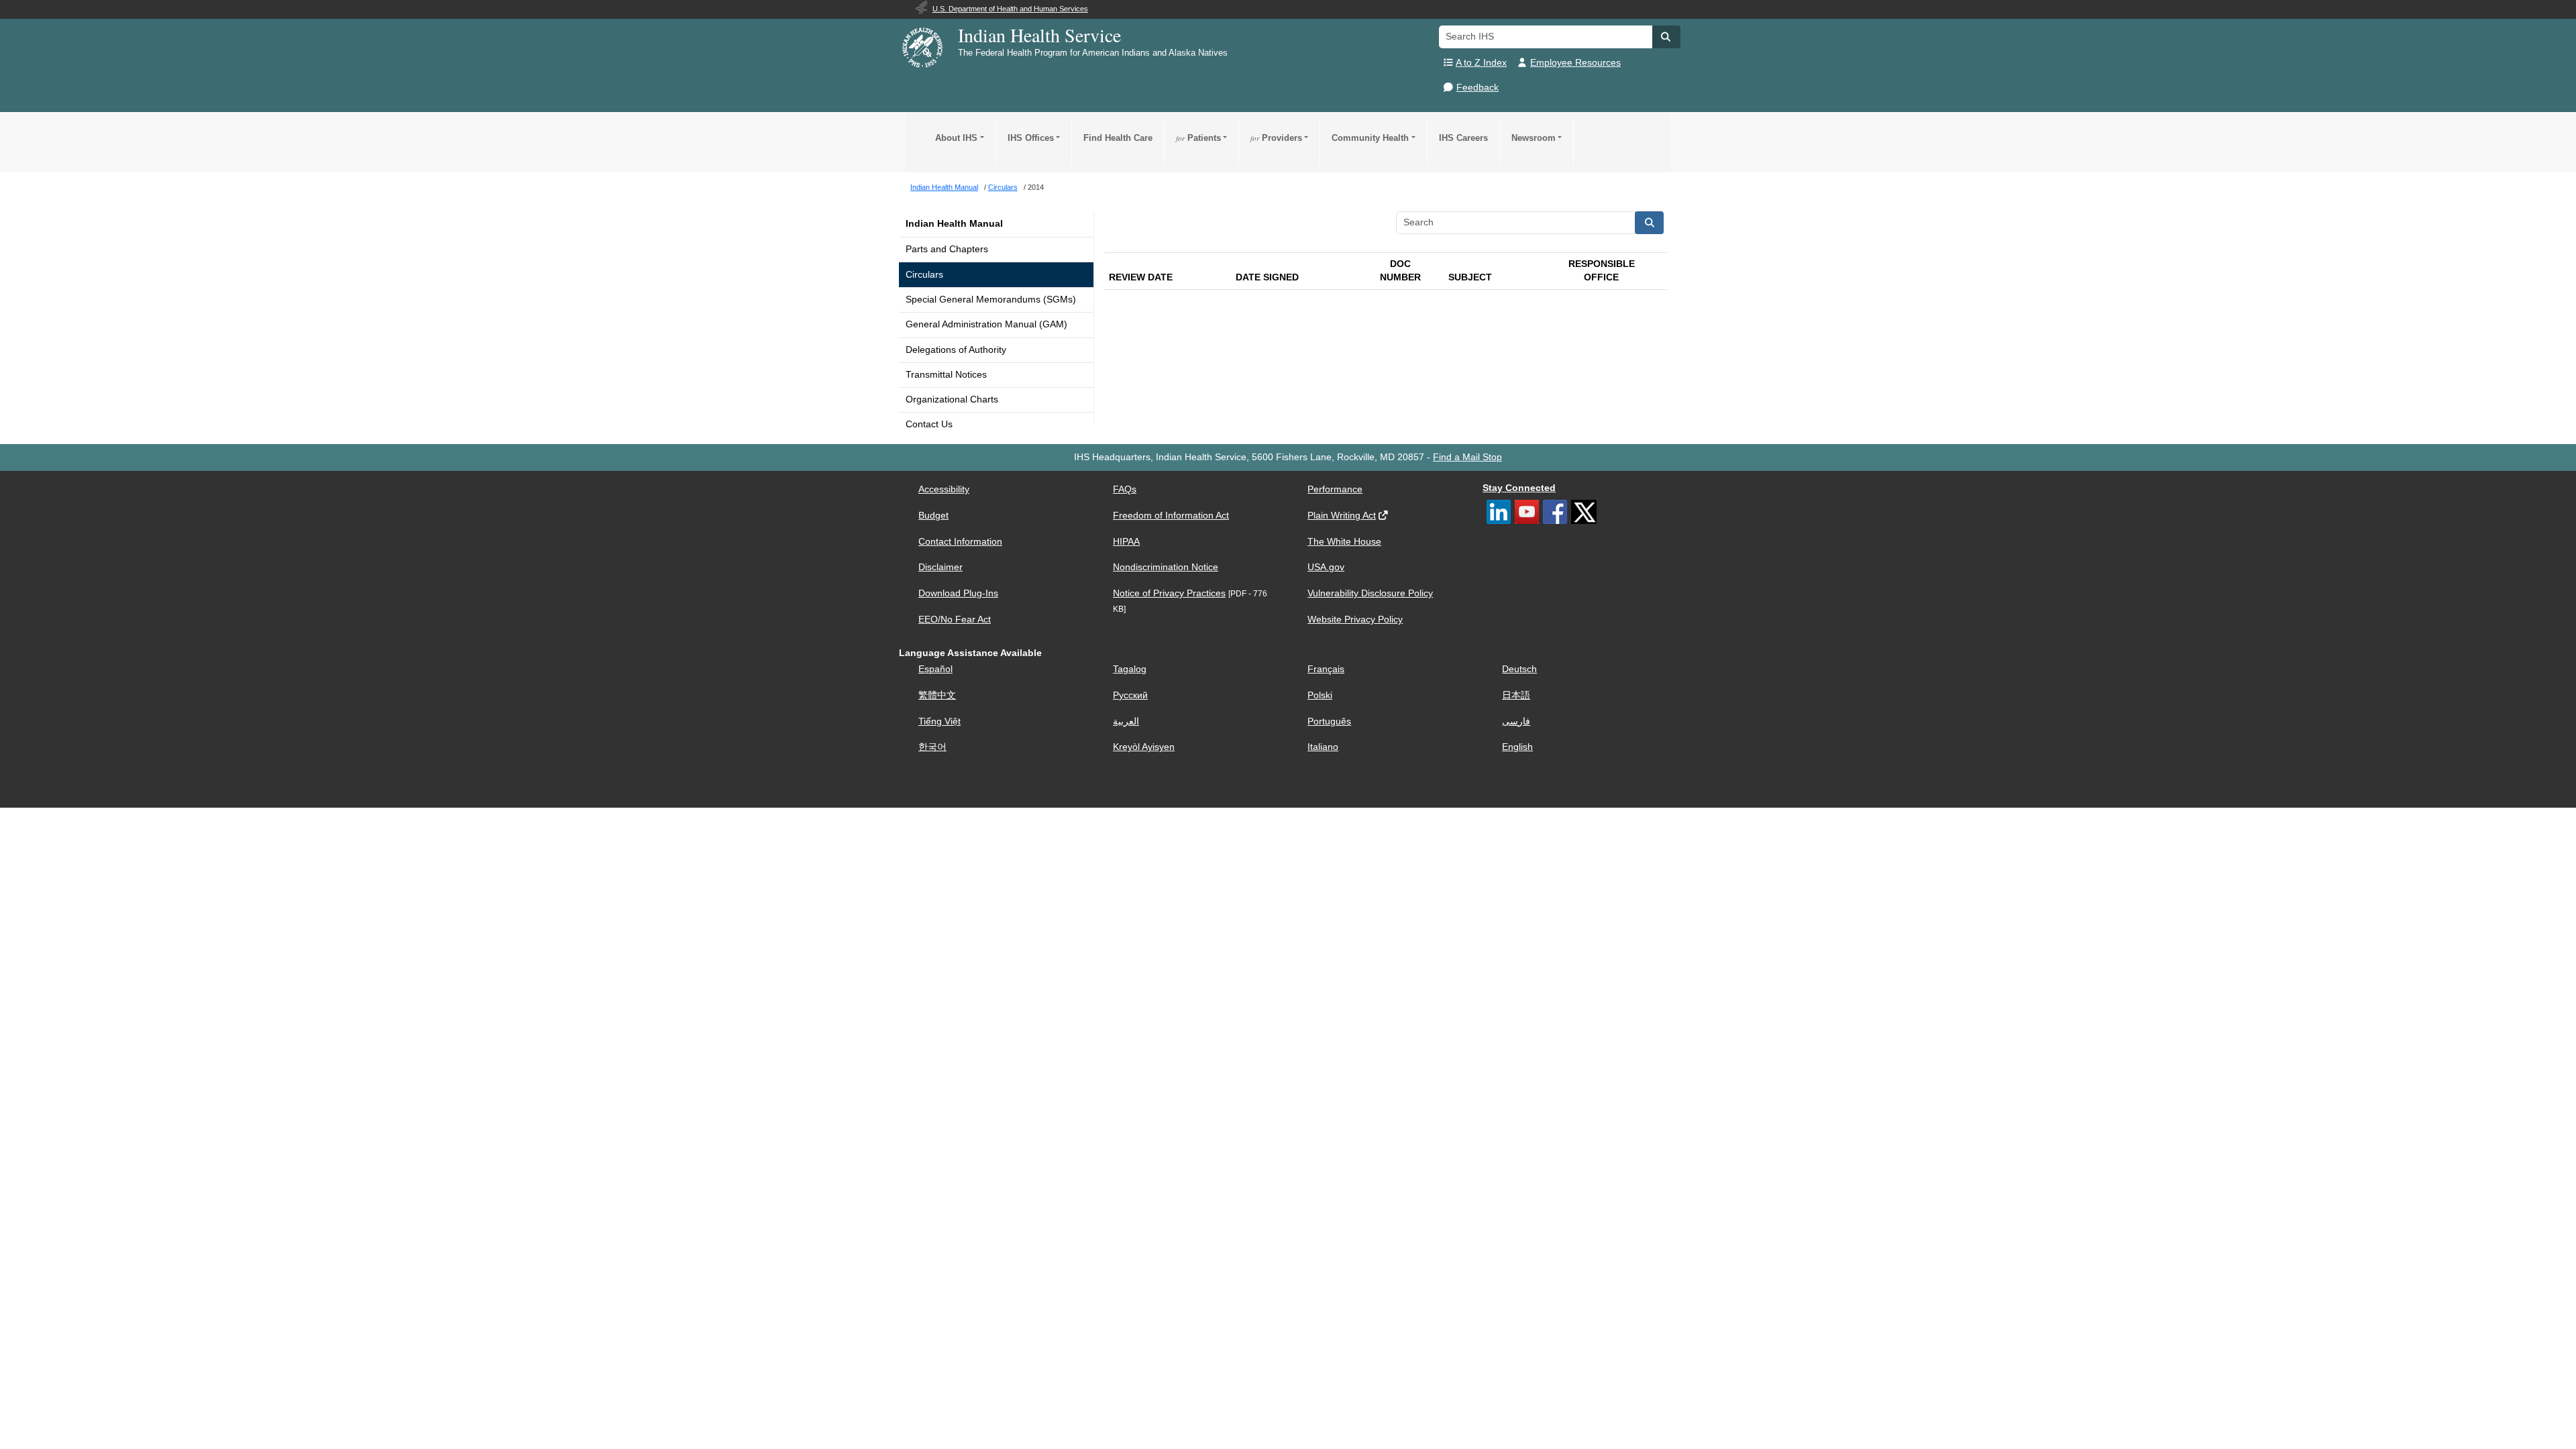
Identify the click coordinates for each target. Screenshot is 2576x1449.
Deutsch (1519, 669)
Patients (1198, 138)
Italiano (1323, 747)
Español (935, 669)
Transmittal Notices (946, 375)
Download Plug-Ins (958, 593)
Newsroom (1534, 138)
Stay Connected (1519, 488)
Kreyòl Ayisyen (1144, 747)
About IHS (956, 138)
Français (1326, 669)
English (1517, 747)
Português (1329, 721)
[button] (1666, 37)
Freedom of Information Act (1171, 516)
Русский (1130, 695)
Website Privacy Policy (1355, 620)
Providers (1276, 138)
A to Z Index (1481, 63)
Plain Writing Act (1342, 516)
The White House (1344, 542)
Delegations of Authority (956, 350)
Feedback (1478, 88)
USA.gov (1326, 567)
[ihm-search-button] (1650, 223)
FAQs (1125, 489)
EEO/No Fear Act (955, 620)
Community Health (1370, 138)
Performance (1335, 489)
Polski (1320, 695)
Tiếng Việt (940, 721)
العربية (1126, 721)
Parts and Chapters (947, 249)
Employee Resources (1575, 63)
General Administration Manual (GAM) (986, 324)
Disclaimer (941, 567)
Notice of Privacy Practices (1169, 593)
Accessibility (944, 489)
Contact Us (929, 424)
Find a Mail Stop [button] (1467, 457)
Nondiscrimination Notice (1166, 567)
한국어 (932, 747)
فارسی (1516, 721)
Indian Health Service (1039, 35)
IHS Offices (1031, 138)
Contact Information (960, 542)
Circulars (924, 275)
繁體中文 (937, 695)
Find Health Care (1118, 138)
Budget (933, 516)
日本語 (1516, 695)
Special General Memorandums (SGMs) (991, 300)
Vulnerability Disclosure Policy (1370, 593)
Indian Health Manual (954, 224)
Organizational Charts (952, 399)
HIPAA (1126, 542)
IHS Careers (1463, 138)
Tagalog (1130, 669)
